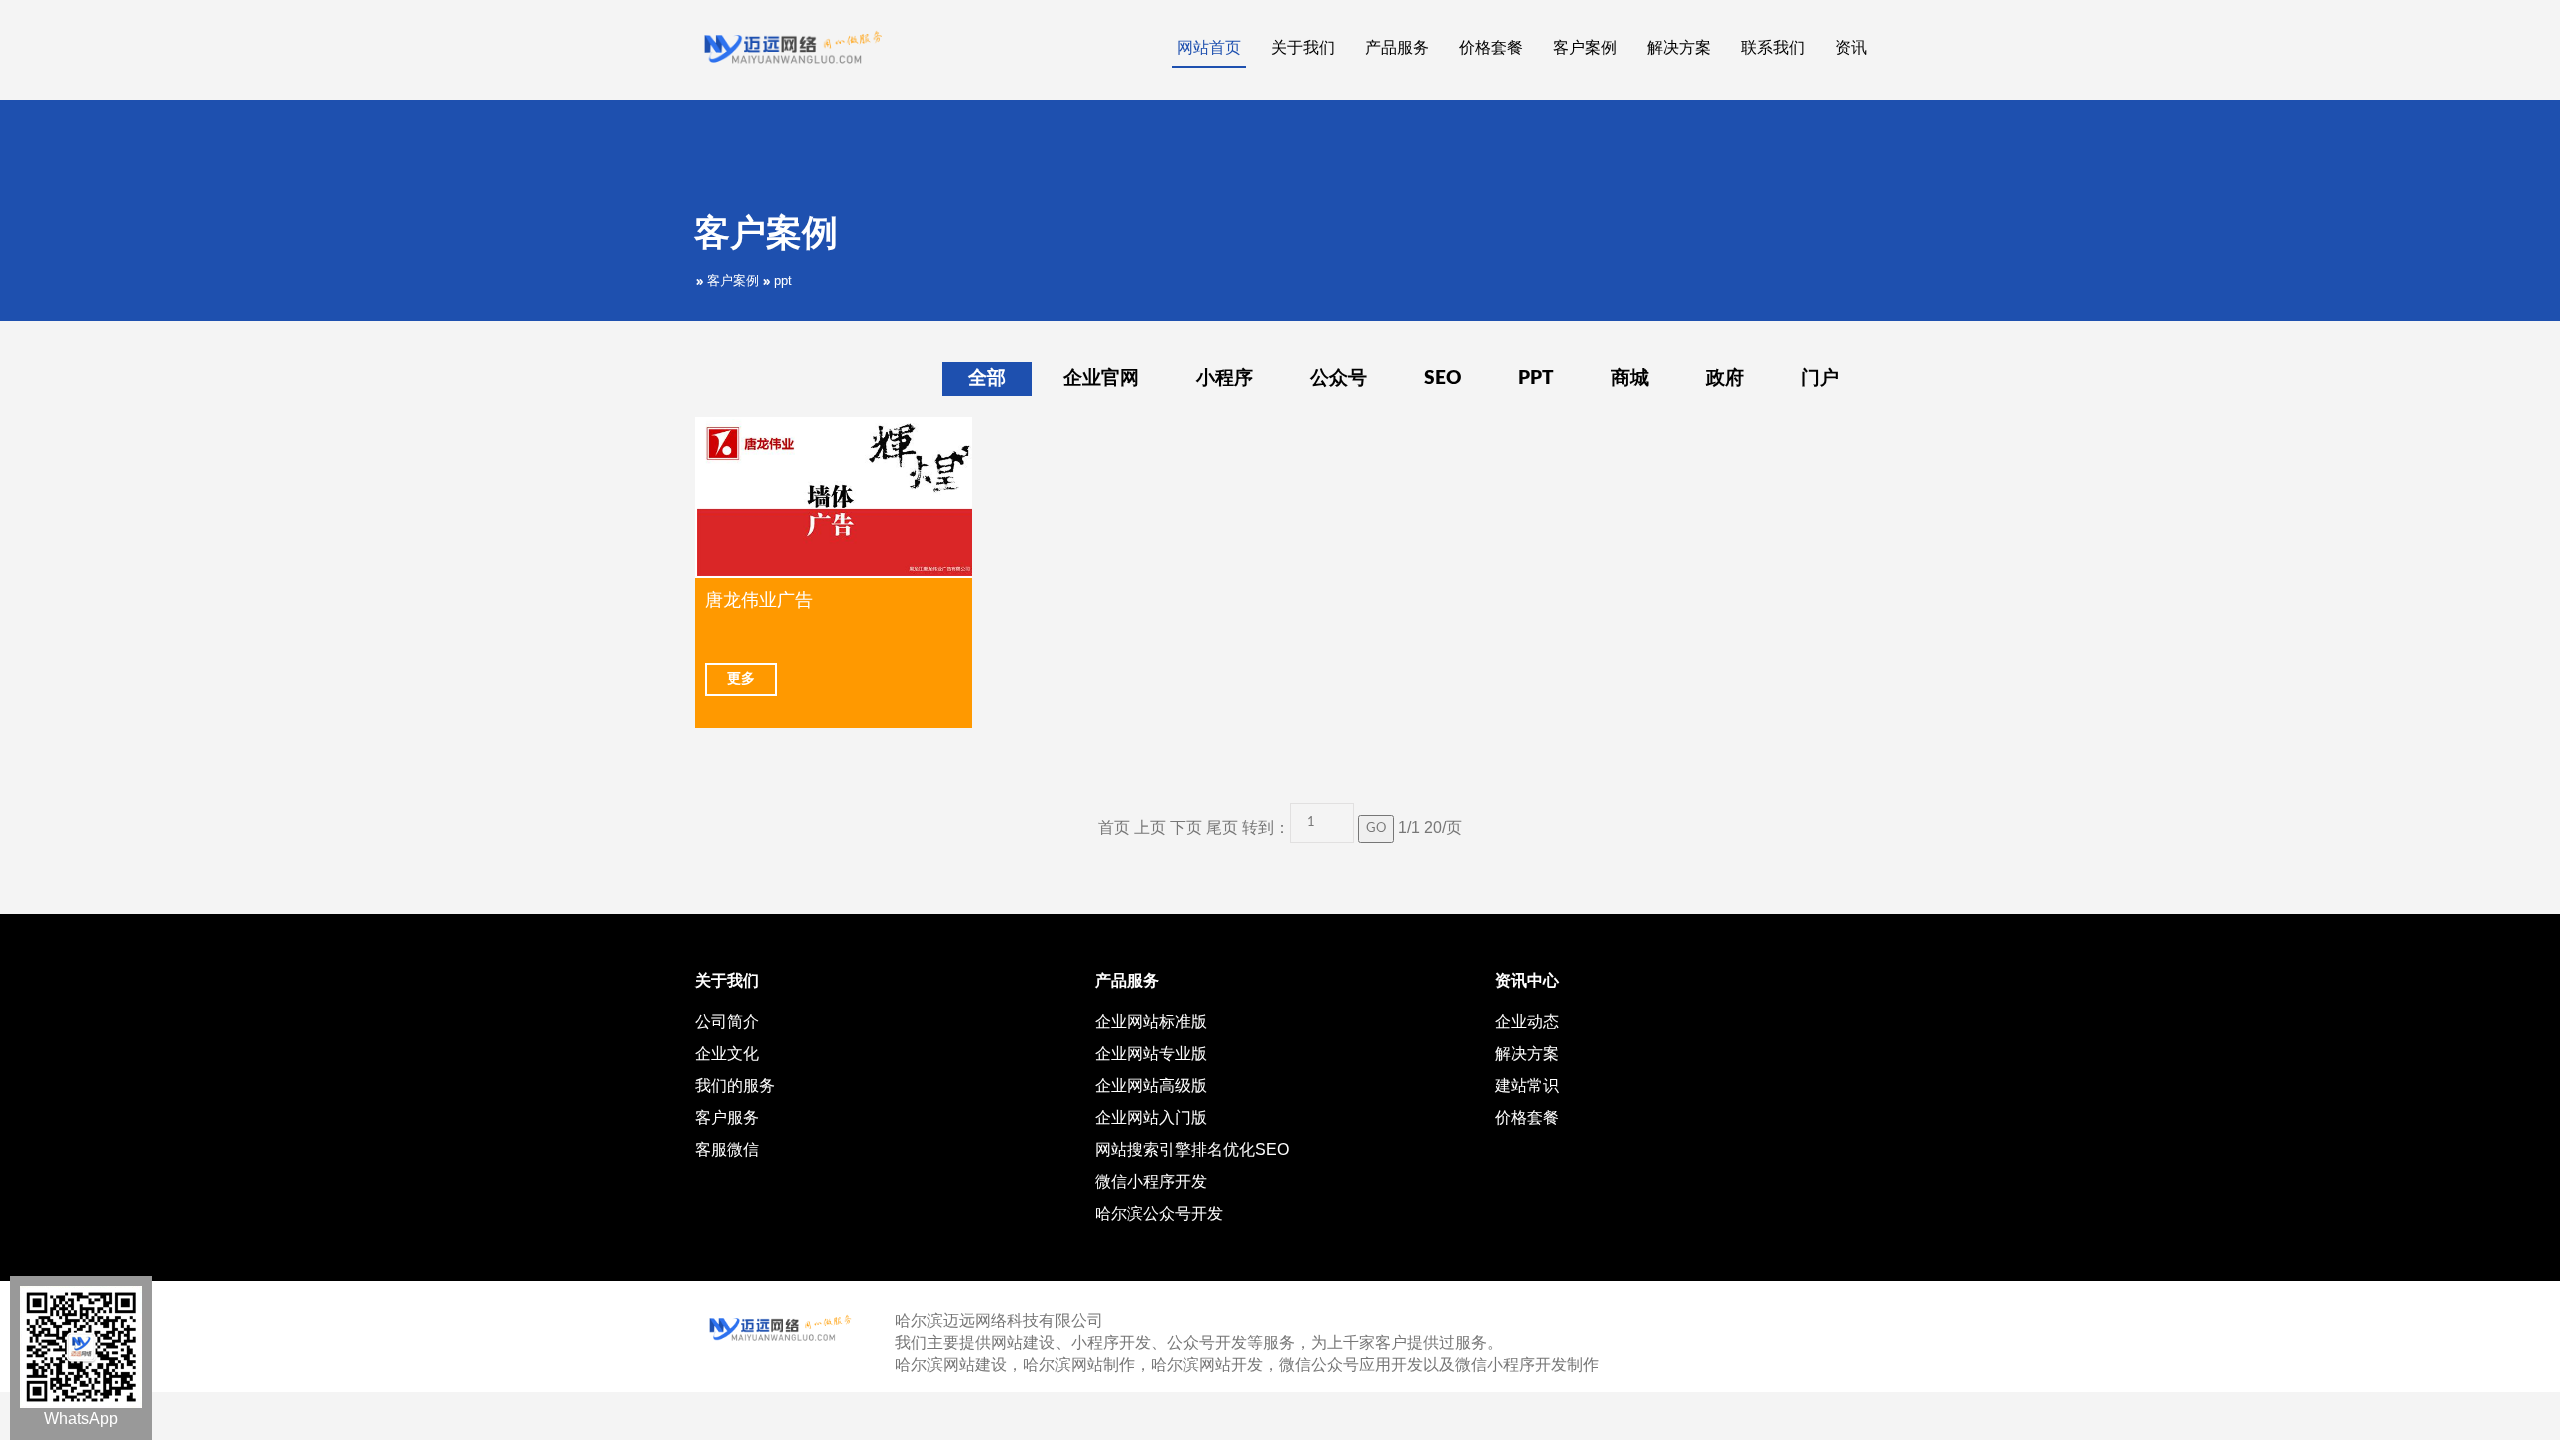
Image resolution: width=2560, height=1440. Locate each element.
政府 (1725, 378)
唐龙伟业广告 (759, 600)
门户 (1820, 378)
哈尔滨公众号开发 (1159, 1213)
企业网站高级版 (1151, 1085)
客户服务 (727, 1117)
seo (1442, 378)
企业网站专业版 (1151, 1053)
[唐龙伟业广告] (833, 497)
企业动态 (1527, 1021)
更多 (741, 679)
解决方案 (1527, 1053)
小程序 (1224, 378)
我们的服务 (735, 1085)
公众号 (1338, 378)
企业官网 (1101, 378)
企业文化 (727, 1053)
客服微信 (727, 1149)
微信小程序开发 (1151, 1181)
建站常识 (1527, 1085)
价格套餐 (1527, 1117)
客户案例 (733, 280)
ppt (783, 280)
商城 (1630, 378)
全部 (987, 378)
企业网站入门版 (1151, 1117)
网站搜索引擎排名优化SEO (1192, 1149)
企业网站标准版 (1151, 1021)
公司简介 (727, 1021)
